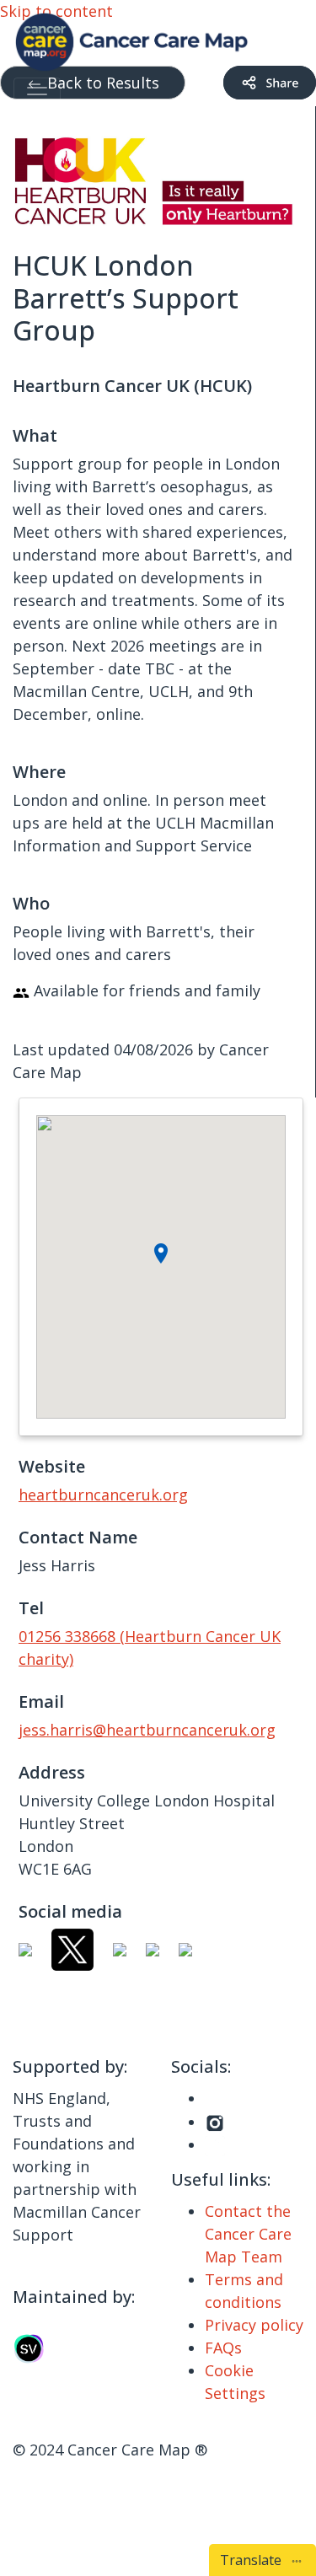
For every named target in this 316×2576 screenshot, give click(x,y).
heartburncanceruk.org (103, 1495)
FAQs (223, 2348)
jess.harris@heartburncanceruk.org (147, 1730)
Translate (254, 2560)
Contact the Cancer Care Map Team (248, 2234)
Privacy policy (254, 2325)
